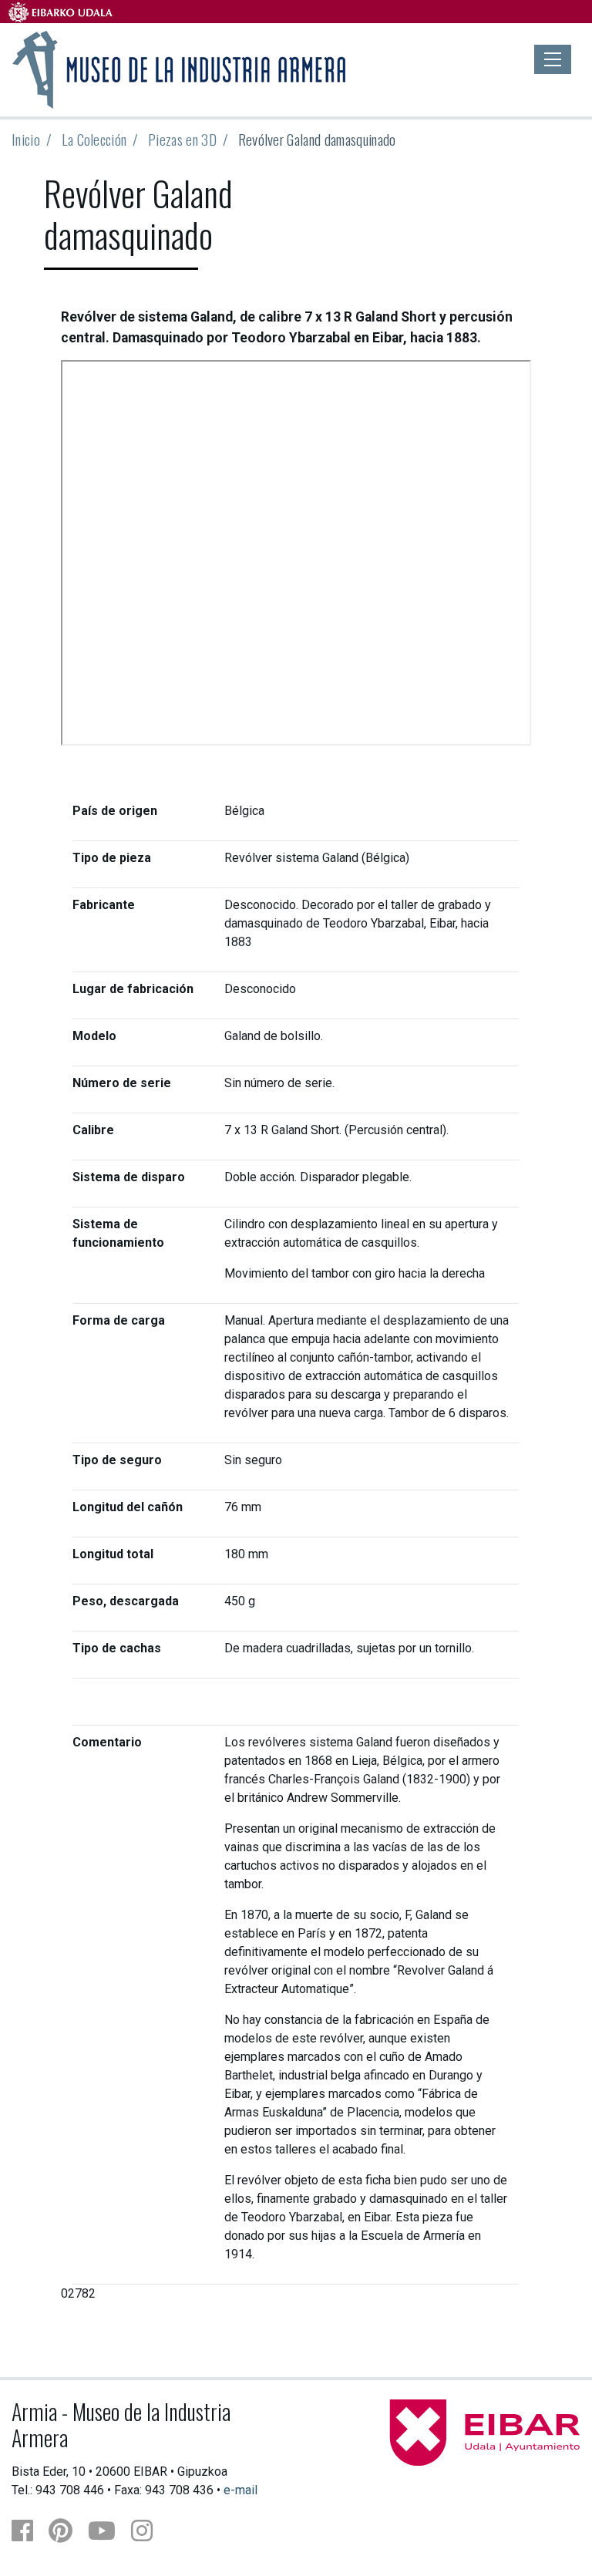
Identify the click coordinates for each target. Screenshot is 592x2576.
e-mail (240, 2490)
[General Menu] (553, 59)
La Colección (94, 139)
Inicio (26, 139)
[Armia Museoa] (180, 68)
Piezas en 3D (182, 139)
